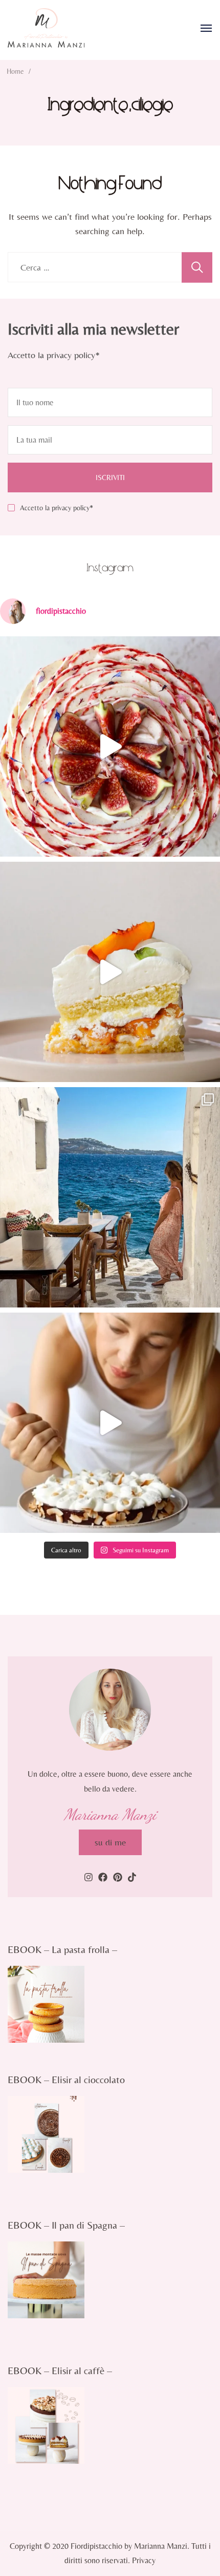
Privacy (144, 2560)
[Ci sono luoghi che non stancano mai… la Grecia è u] (110, 1197)
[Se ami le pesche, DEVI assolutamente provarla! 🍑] (110, 972)
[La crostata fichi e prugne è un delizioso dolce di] (110, 746)
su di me (110, 1842)
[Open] (206, 28)
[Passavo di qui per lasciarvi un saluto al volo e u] (110, 1423)
